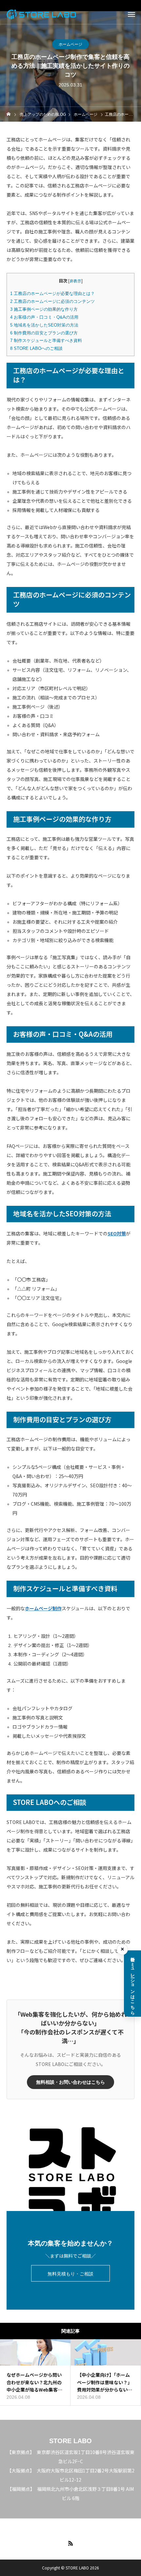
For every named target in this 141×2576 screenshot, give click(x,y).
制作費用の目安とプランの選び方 (44, 333)
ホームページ (70, 44)
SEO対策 (117, 1233)
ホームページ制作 (43, 1608)
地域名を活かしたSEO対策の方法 (44, 325)
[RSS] (70, 2543)
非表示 (75, 281)
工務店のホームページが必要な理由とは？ (52, 293)
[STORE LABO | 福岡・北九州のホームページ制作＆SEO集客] (41, 14)
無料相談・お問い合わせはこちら (70, 2082)
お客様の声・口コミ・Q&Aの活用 (44, 317)
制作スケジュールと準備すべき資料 (46, 340)
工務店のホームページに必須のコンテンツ (52, 301)
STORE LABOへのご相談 (36, 348)
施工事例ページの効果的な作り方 (44, 309)
